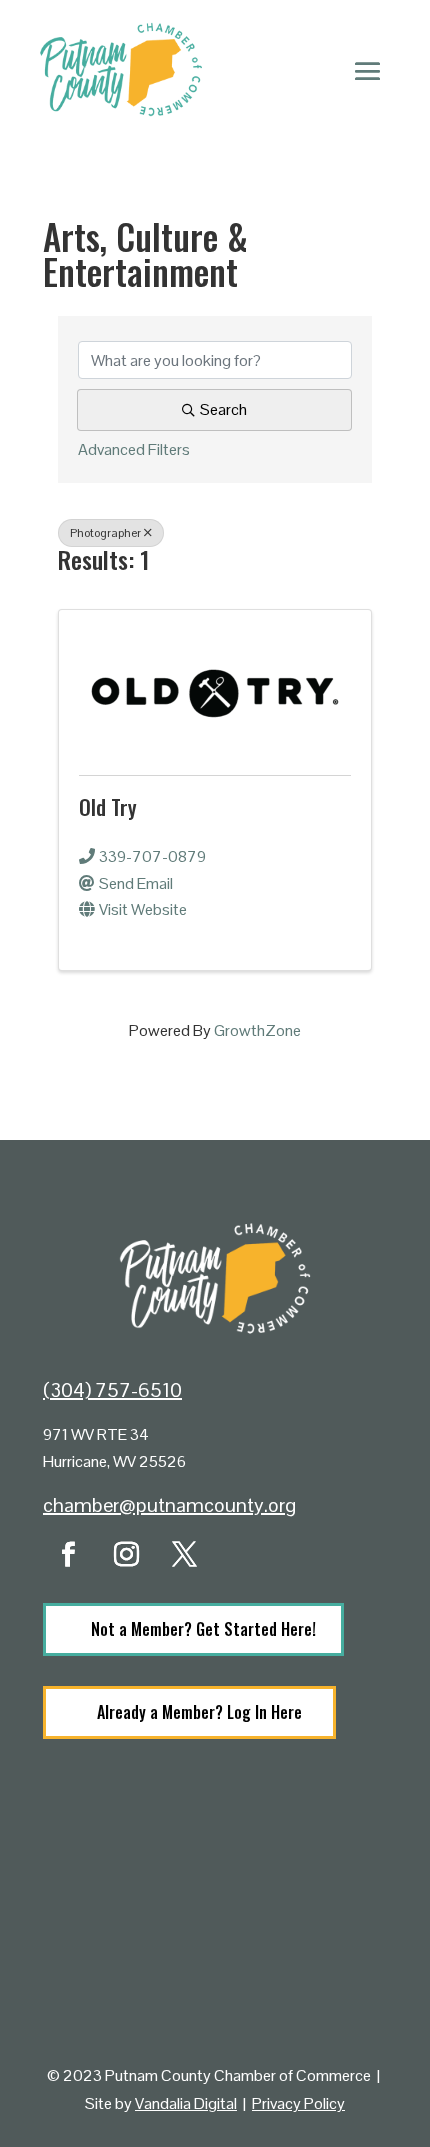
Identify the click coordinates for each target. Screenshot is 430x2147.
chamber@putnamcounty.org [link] (169, 1505)
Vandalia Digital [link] (186, 2103)
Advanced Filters (134, 449)
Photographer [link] (105, 533)
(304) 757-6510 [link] (112, 1390)
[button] (368, 70)
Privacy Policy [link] (298, 2103)
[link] (215, 689)
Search (223, 409)
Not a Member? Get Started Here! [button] (203, 1629)
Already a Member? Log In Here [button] (199, 1712)
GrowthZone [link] (257, 1030)
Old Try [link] (108, 806)
